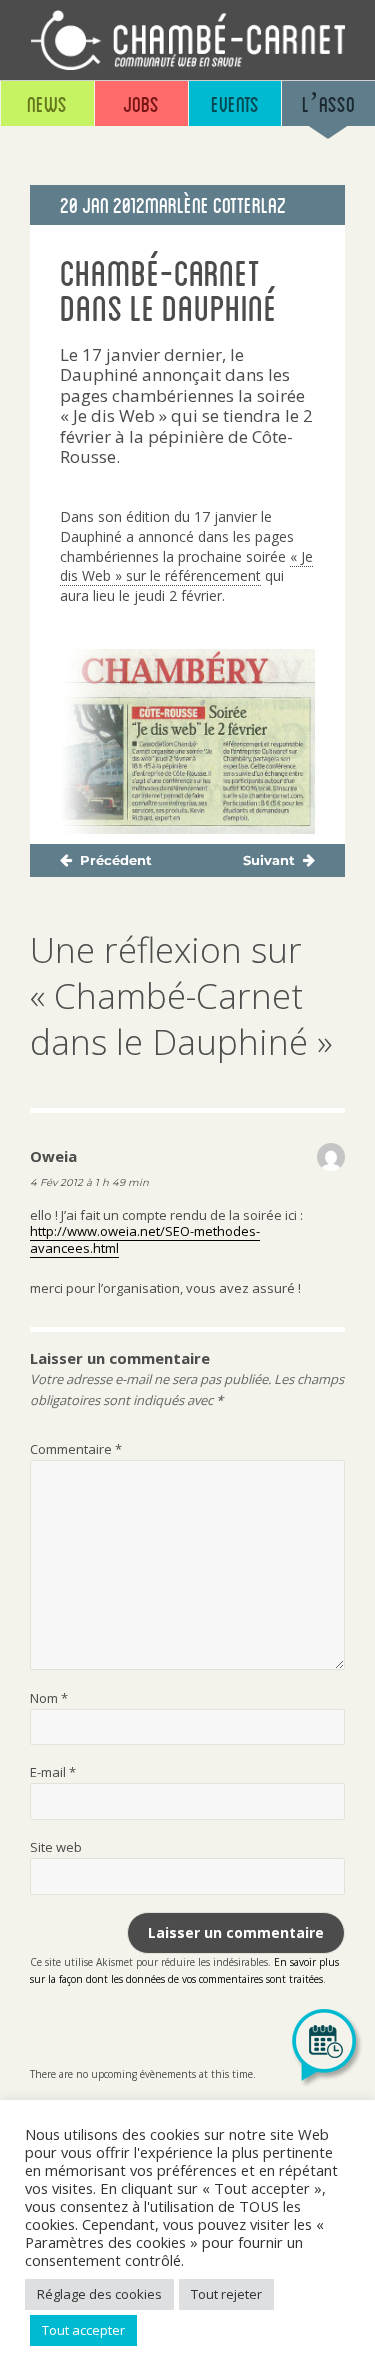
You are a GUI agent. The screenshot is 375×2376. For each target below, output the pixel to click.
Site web (56, 1847)
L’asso (328, 103)
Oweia (53, 1156)
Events (235, 103)
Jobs (141, 103)
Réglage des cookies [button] (99, 2294)
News (47, 103)
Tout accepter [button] (83, 2330)
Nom (49, 1698)
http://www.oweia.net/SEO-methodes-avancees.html (145, 1239)
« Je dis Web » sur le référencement (186, 566)
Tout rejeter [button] (226, 2294)
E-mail (53, 1772)
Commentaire (76, 1449)
